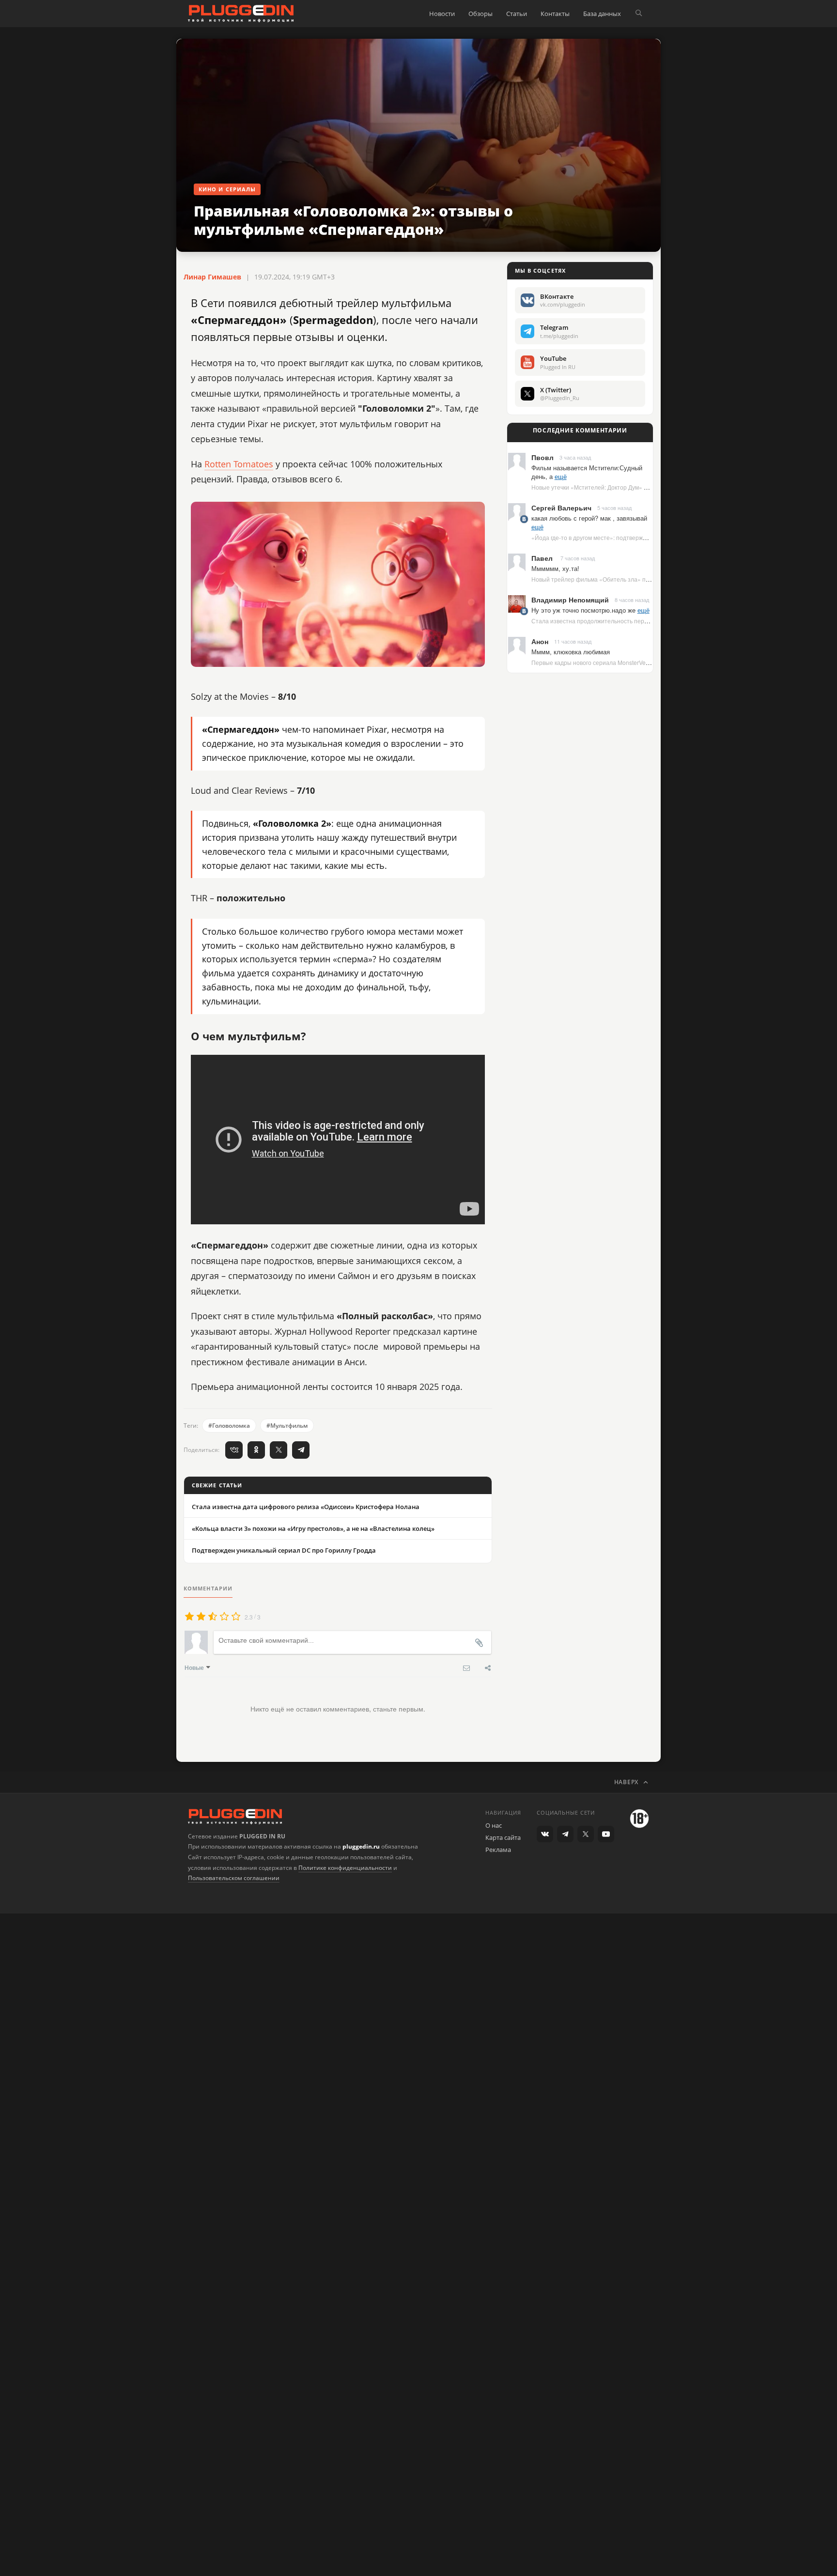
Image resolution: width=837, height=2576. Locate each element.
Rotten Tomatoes (239, 464)
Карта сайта (503, 1837)
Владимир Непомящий (570, 600)
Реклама (498, 1850)
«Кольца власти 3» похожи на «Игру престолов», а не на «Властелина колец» (313, 1528)
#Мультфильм (287, 1426)
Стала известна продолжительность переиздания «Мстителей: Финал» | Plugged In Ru (652, 621)
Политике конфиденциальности (345, 1868)
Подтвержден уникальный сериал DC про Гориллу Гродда (284, 1550)
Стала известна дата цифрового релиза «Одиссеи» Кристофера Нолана (306, 1507)
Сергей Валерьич (561, 508)
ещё (561, 476)
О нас (494, 1825)
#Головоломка (229, 1426)
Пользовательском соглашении (234, 1878)
